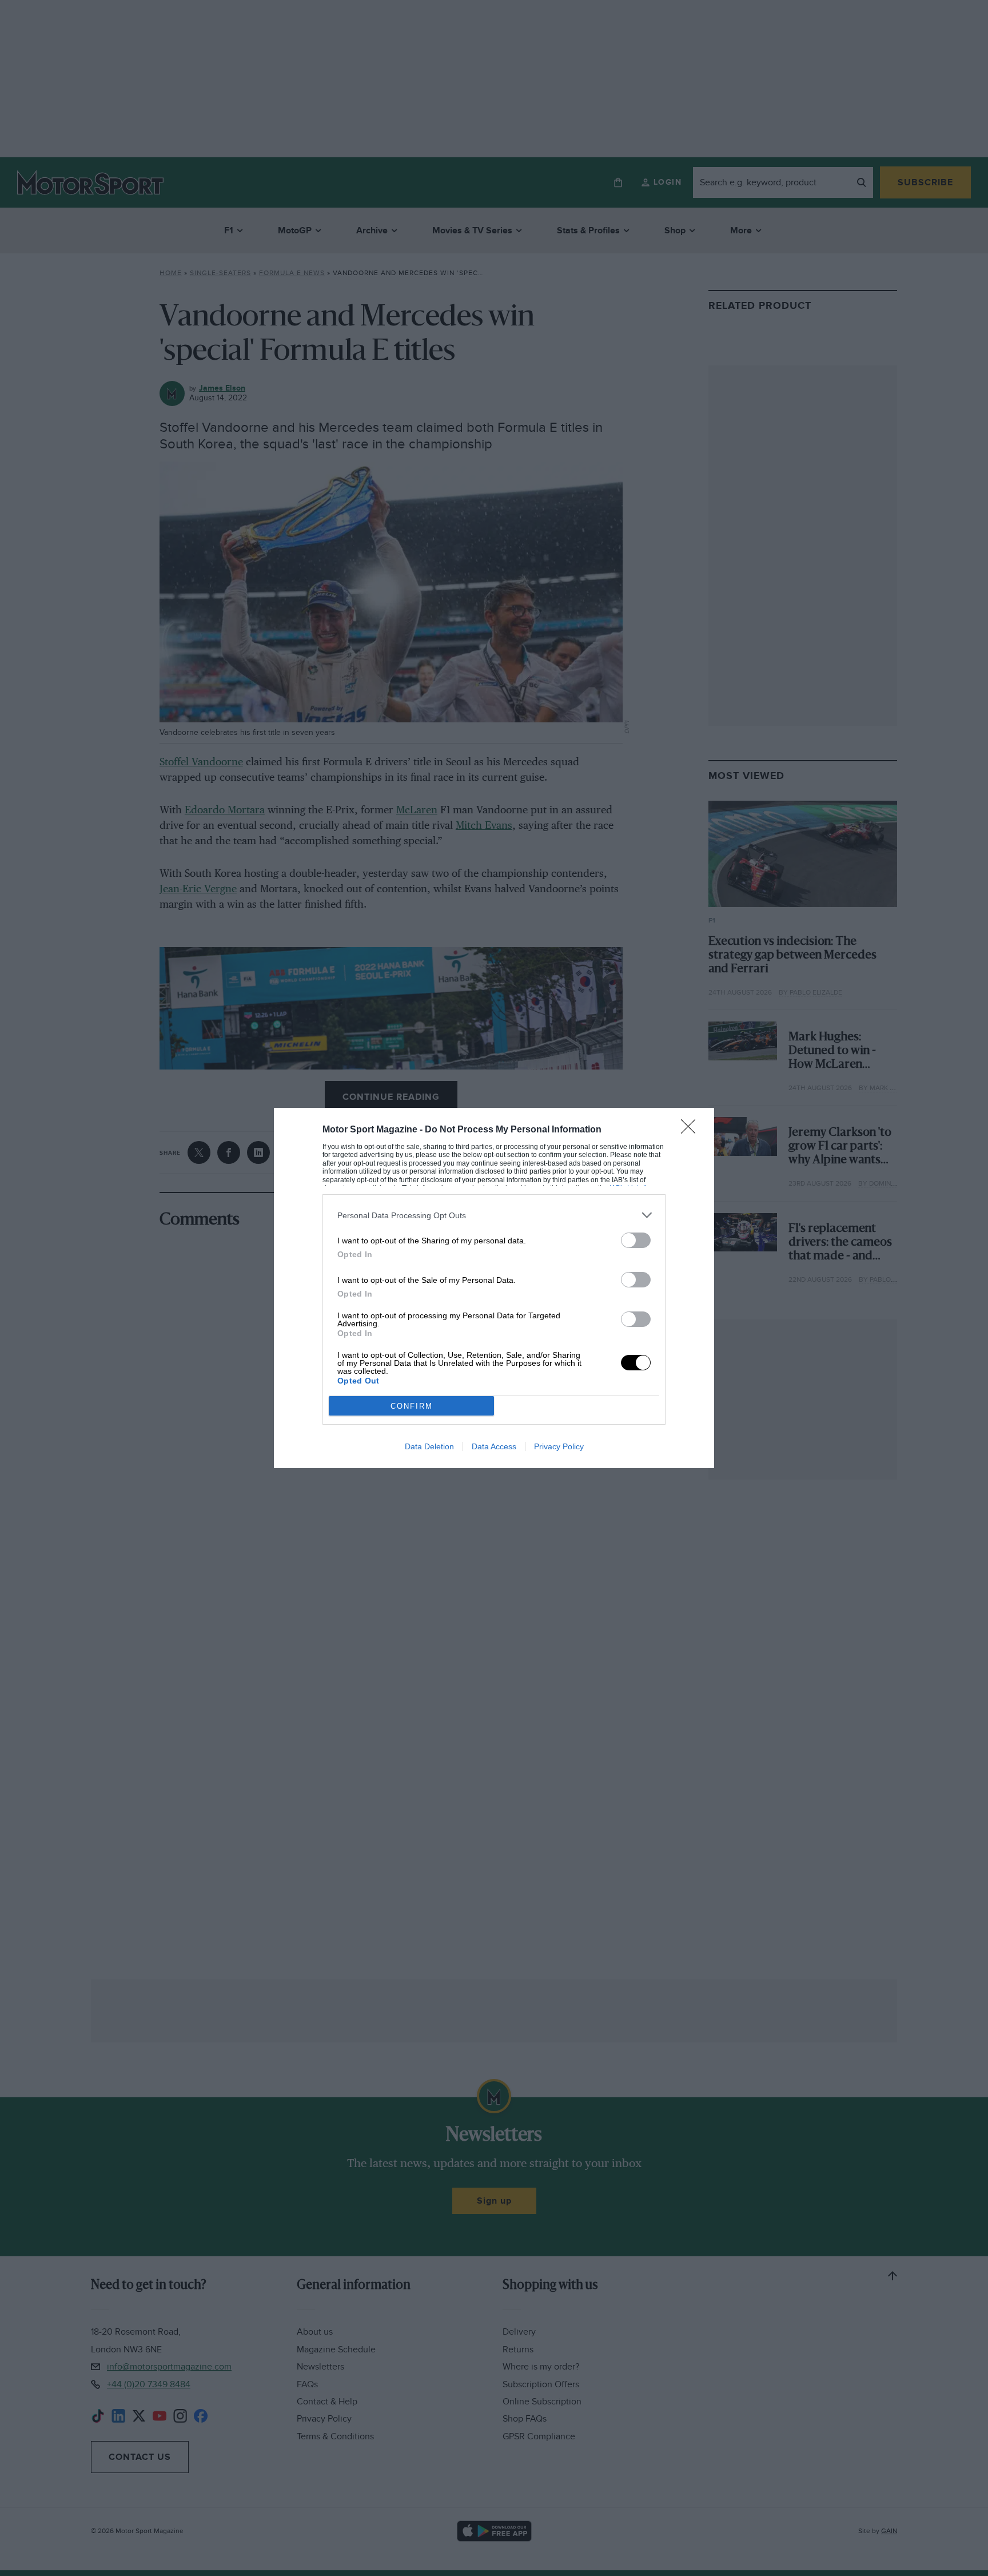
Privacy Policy (559, 1446)
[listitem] (494, 1215)
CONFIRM (412, 1406)
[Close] (692, 1130)
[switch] (636, 1240)
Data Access (494, 1446)
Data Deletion (429, 1446)
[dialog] (494, 1288)
